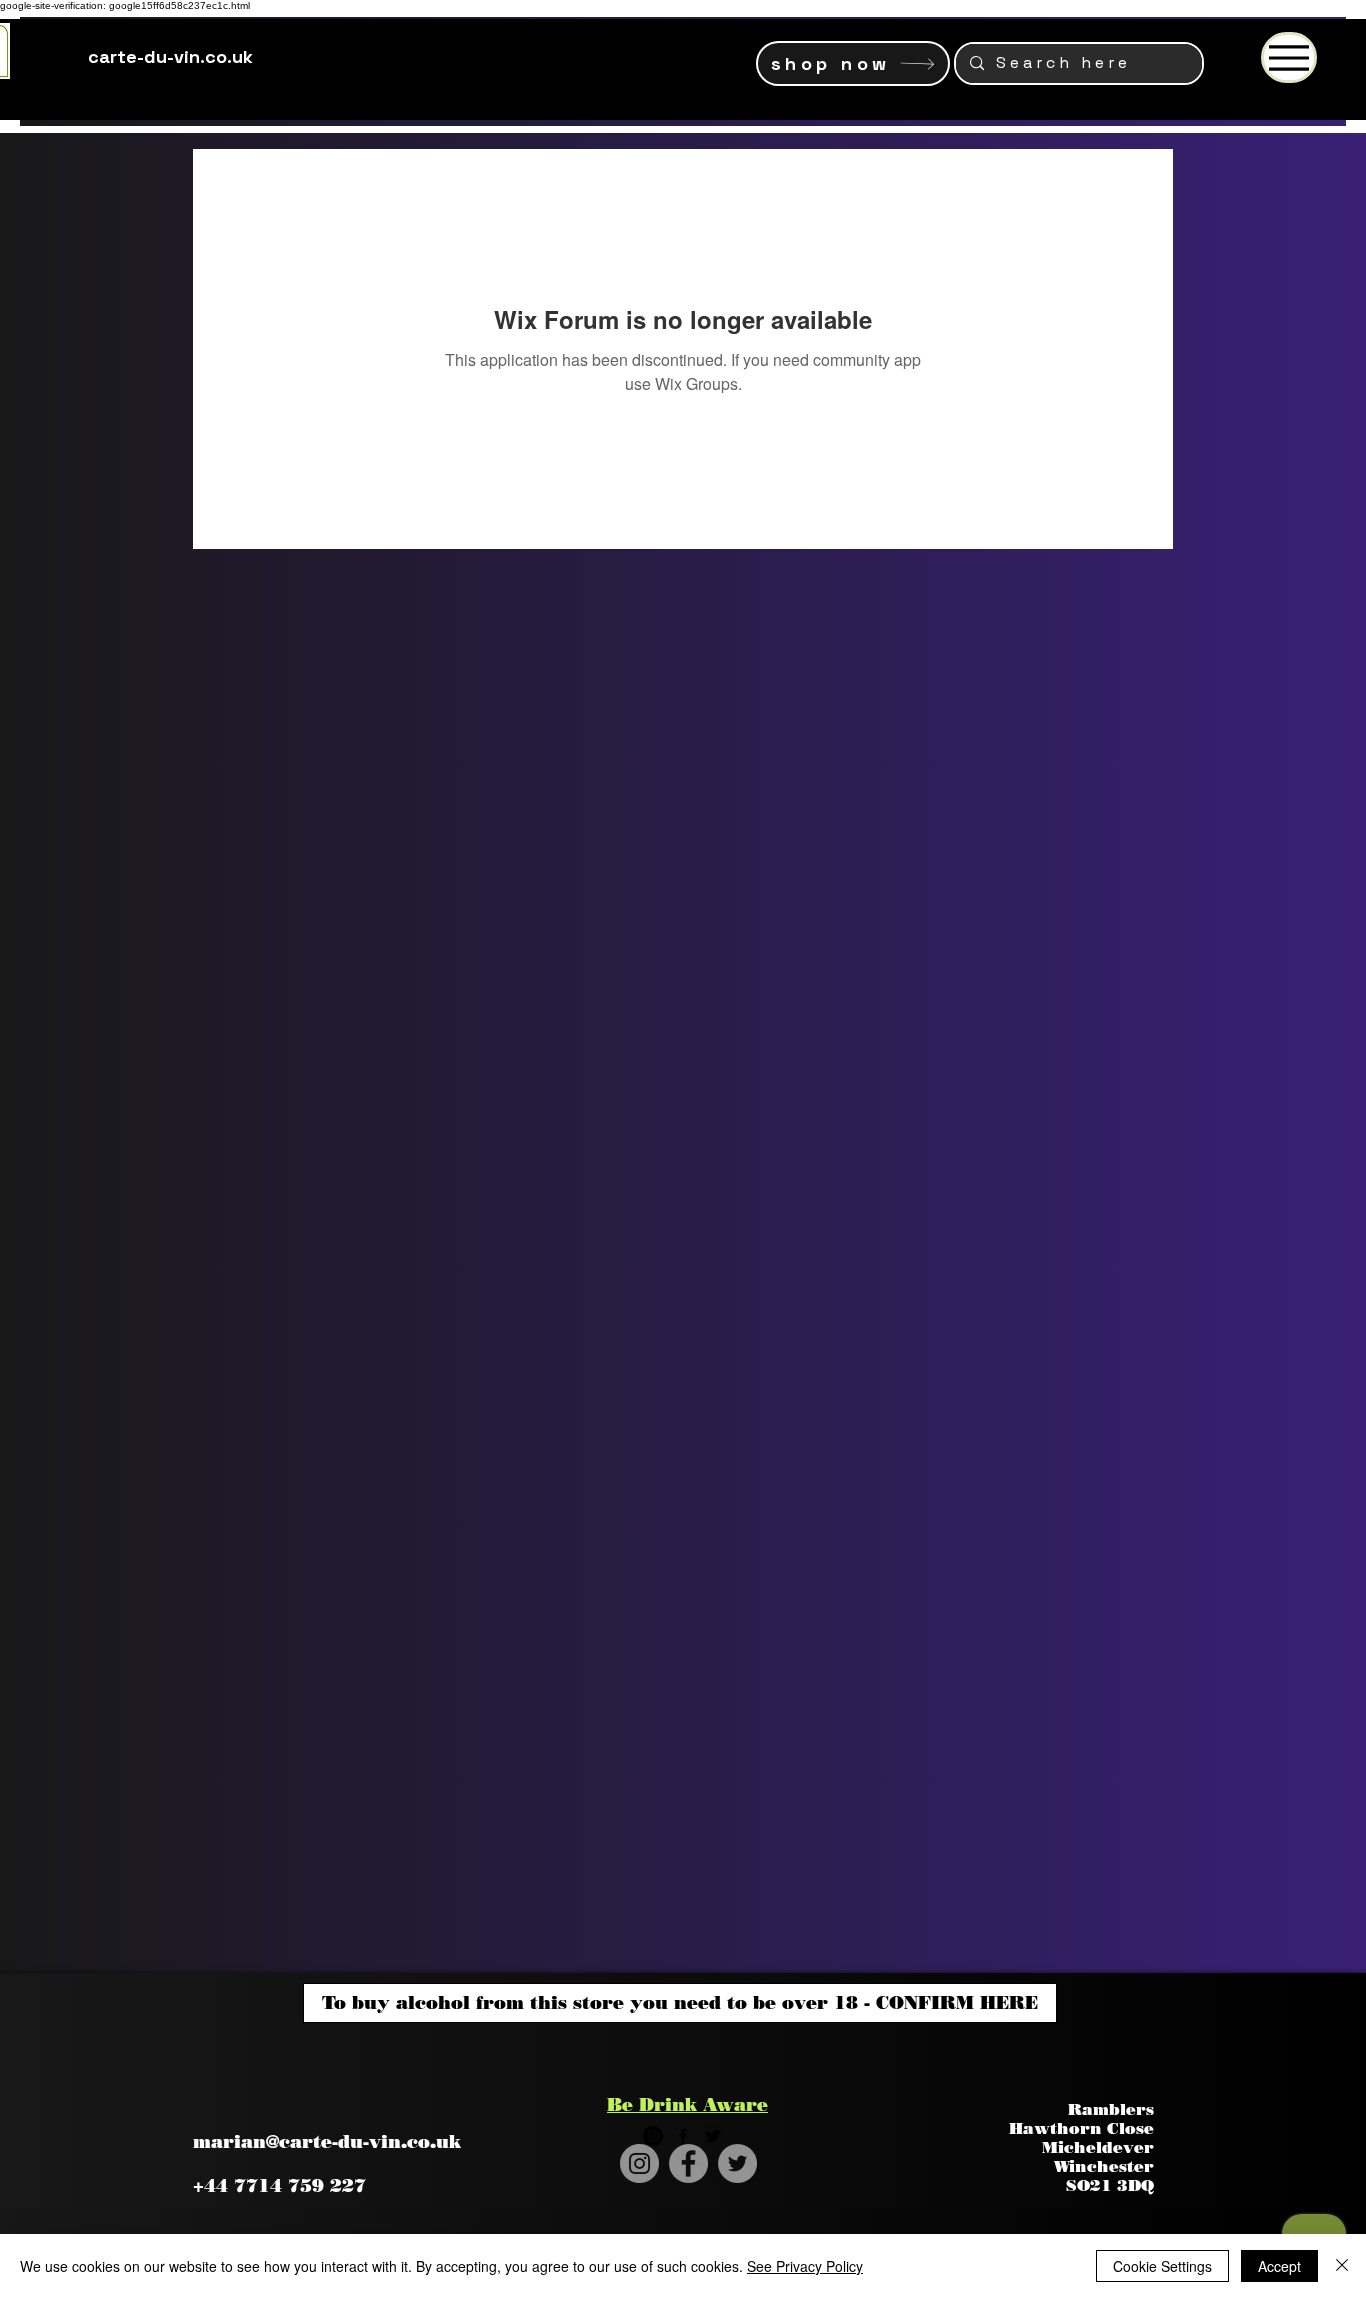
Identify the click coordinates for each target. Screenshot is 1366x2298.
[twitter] (713, 2136)
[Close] (1342, 2266)
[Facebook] (688, 2163)
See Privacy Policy (805, 2266)
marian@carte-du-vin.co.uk (327, 2142)
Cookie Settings (1162, 2266)
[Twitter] (737, 2163)
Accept (1279, 2266)
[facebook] (683, 2136)
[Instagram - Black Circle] (653, 2136)
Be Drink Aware (687, 2105)
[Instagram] (639, 2163)
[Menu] (1289, 57)
